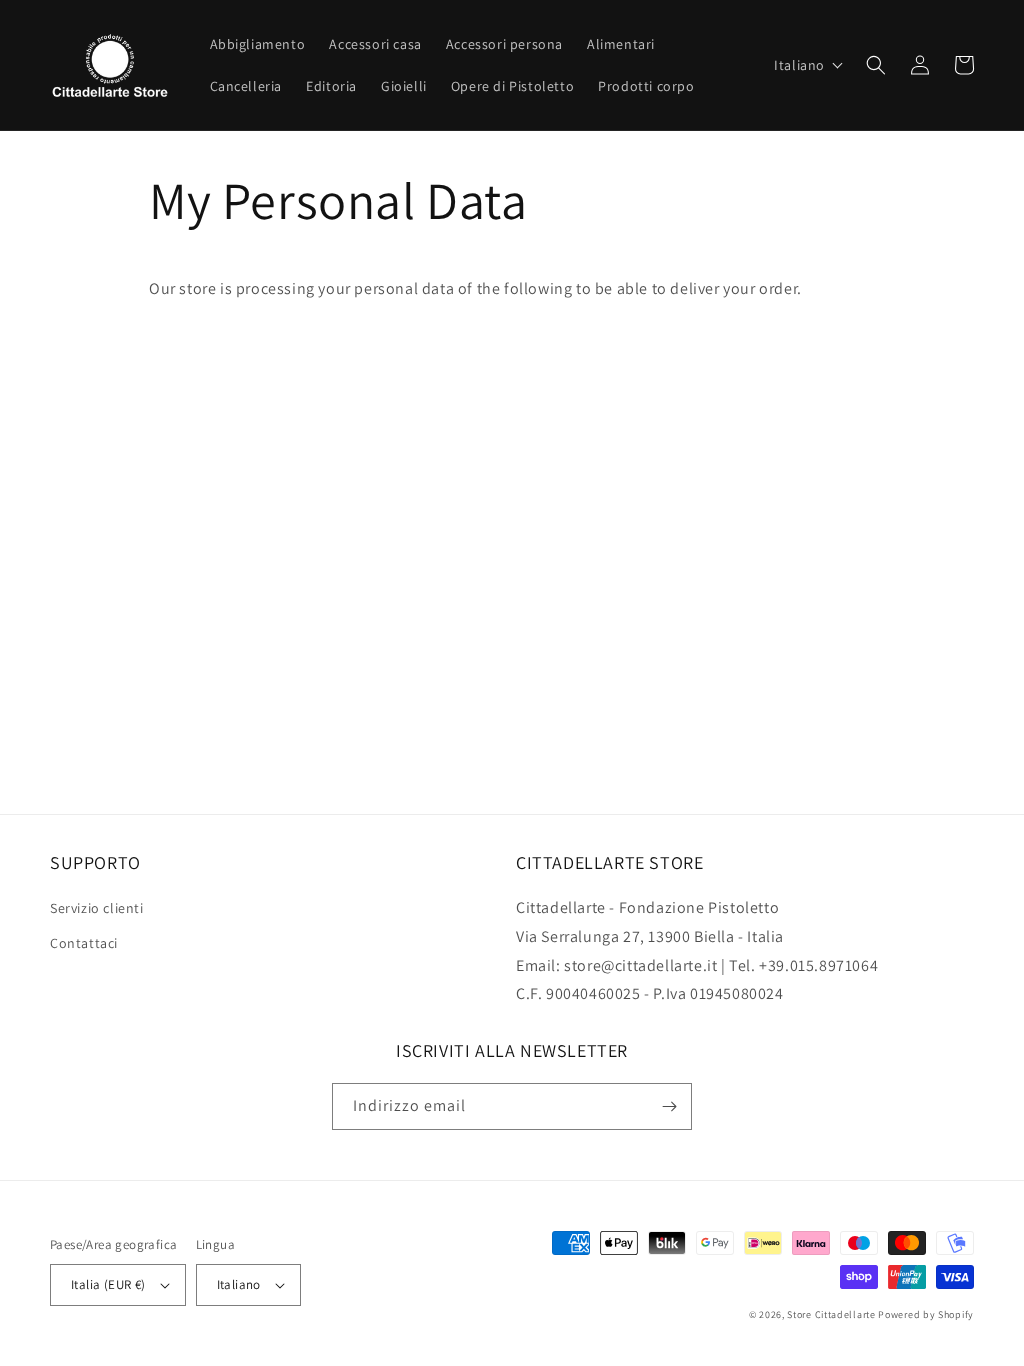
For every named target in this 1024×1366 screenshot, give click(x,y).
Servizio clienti (97, 908)
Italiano (239, 1284)
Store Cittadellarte (831, 1314)
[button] (809, 65)
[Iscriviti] (669, 1106)
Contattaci (84, 943)
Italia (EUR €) (108, 1284)
